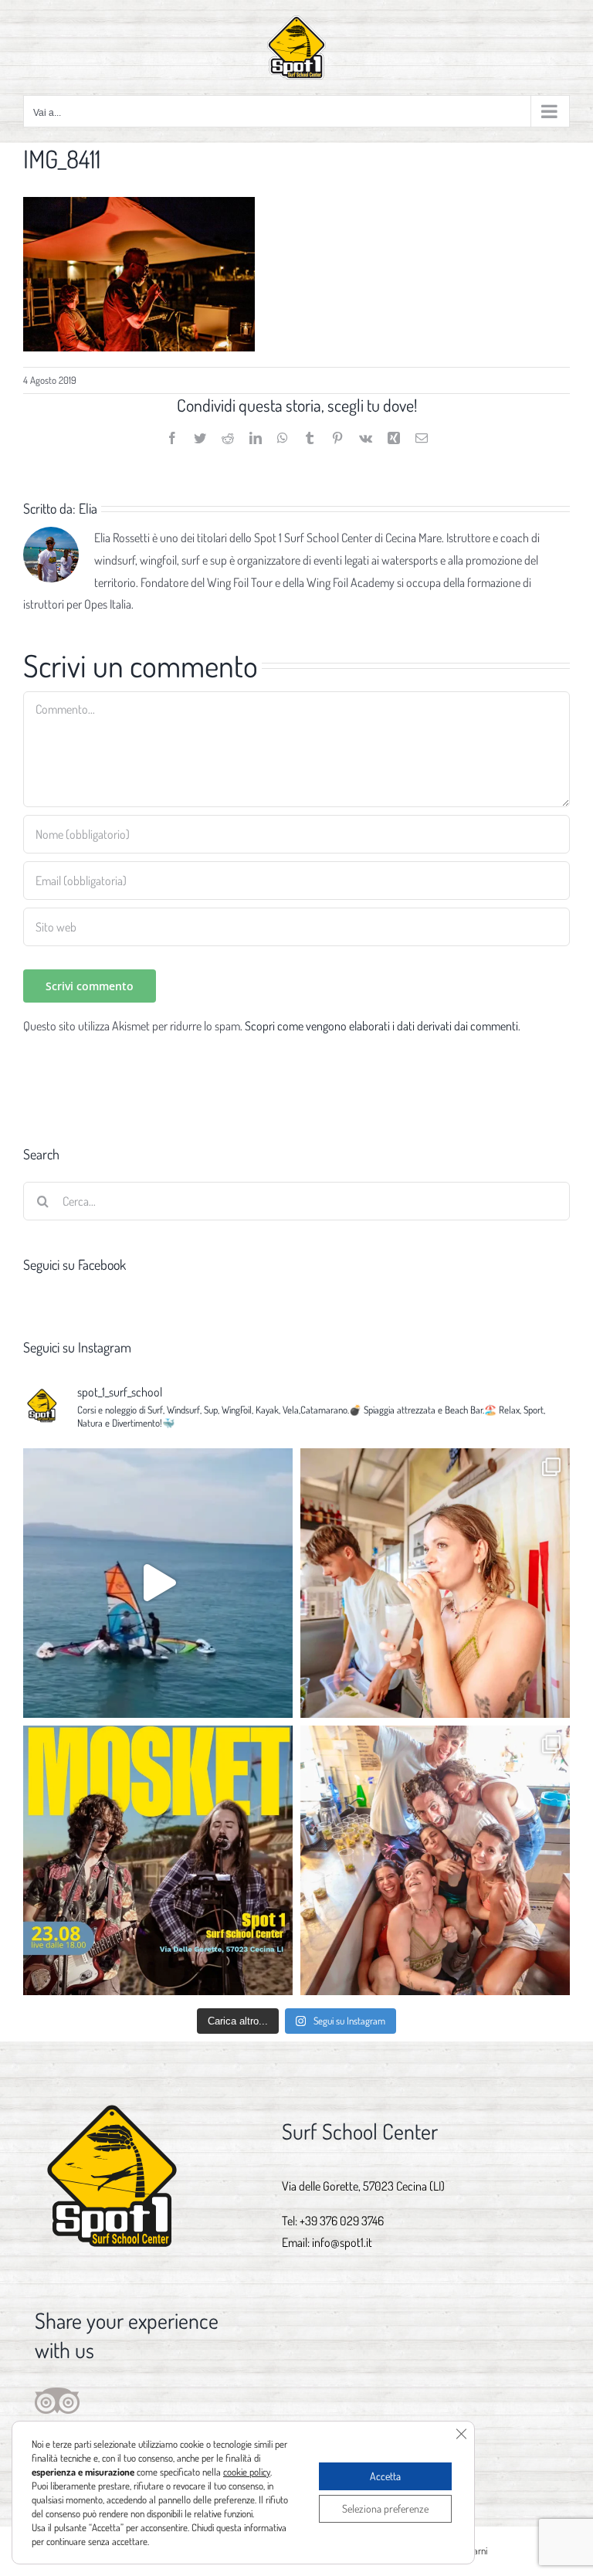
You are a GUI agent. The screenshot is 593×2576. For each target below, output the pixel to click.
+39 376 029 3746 (342, 2221)
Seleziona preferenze (385, 2508)
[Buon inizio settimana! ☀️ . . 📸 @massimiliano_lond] (435, 1583)
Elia (88, 508)
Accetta (385, 2476)
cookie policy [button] (247, 2472)
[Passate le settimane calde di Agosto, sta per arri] (158, 1583)
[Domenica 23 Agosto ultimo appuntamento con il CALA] (158, 1860)
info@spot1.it (342, 2242)
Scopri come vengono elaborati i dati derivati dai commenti (381, 1026)
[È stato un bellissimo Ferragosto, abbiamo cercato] (435, 1860)
